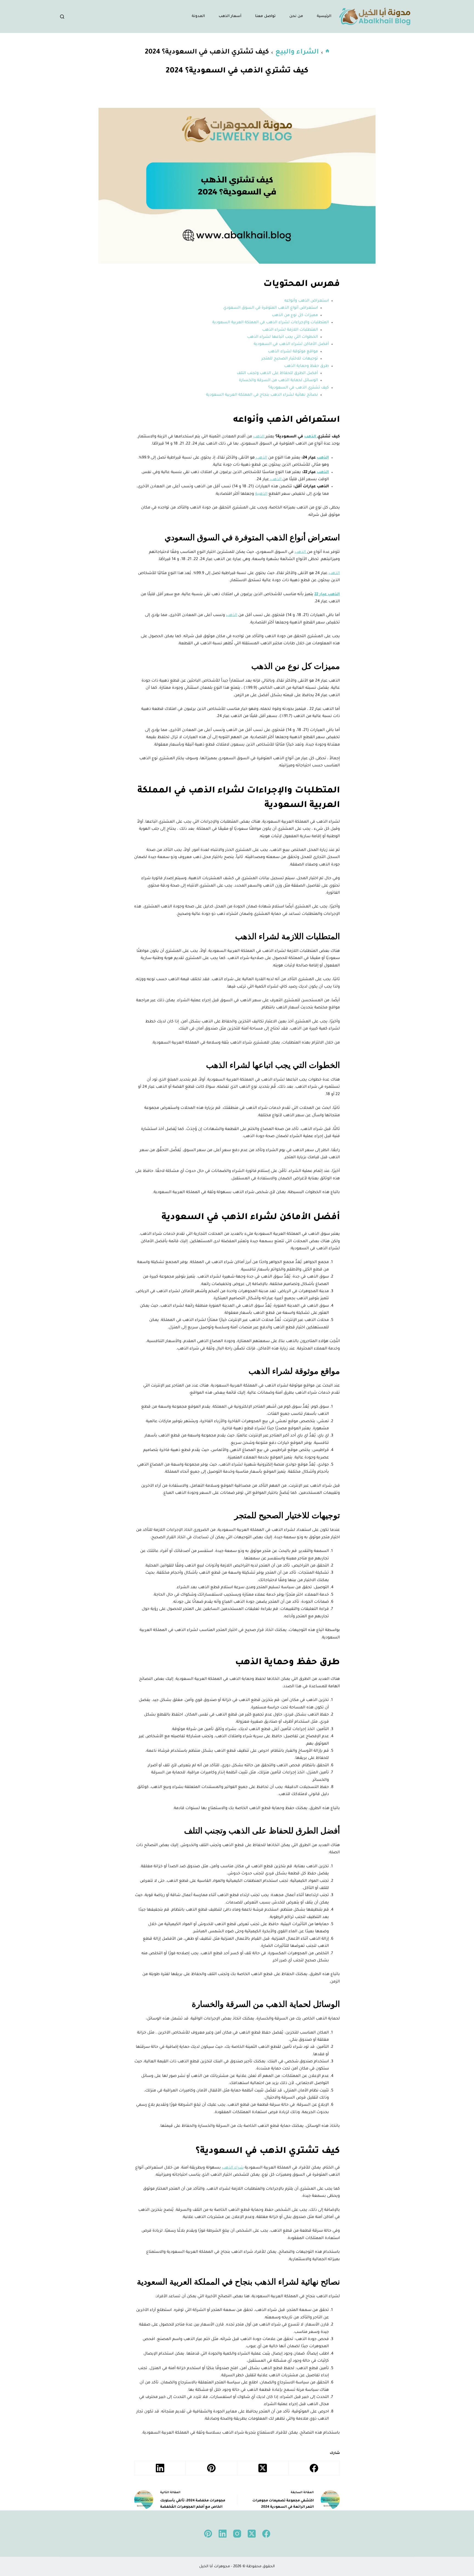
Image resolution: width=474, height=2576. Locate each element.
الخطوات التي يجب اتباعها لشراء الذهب (283, 337)
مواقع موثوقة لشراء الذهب (293, 352)
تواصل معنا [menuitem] (265, 16)
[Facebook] (314, 2468)
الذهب (311, 437)
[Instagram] (237, 2534)
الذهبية (261, 494)
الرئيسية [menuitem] (324, 16)
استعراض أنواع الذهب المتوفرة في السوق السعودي (271, 308)
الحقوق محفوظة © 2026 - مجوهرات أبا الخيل (237, 2567)
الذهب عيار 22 (327, 595)
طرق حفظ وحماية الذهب (307, 366)
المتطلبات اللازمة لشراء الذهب (290, 330)
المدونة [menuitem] (198, 16)
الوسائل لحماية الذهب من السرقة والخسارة (278, 381)
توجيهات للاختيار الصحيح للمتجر (290, 359)
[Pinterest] (211, 2468)
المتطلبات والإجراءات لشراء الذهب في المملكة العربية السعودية (271, 323)
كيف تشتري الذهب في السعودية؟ (299, 388)
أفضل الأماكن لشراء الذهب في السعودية (291, 344)
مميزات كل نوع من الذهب (295, 316)
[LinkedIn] (160, 2468)
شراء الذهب (233, 2168)
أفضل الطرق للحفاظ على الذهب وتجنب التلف (277, 373)
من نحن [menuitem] (296, 16)
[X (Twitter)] (263, 2468)
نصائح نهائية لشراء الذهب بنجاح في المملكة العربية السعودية (262, 395)
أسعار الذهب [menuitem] (230, 16)
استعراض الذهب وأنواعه (307, 301)
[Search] (62, 17)
